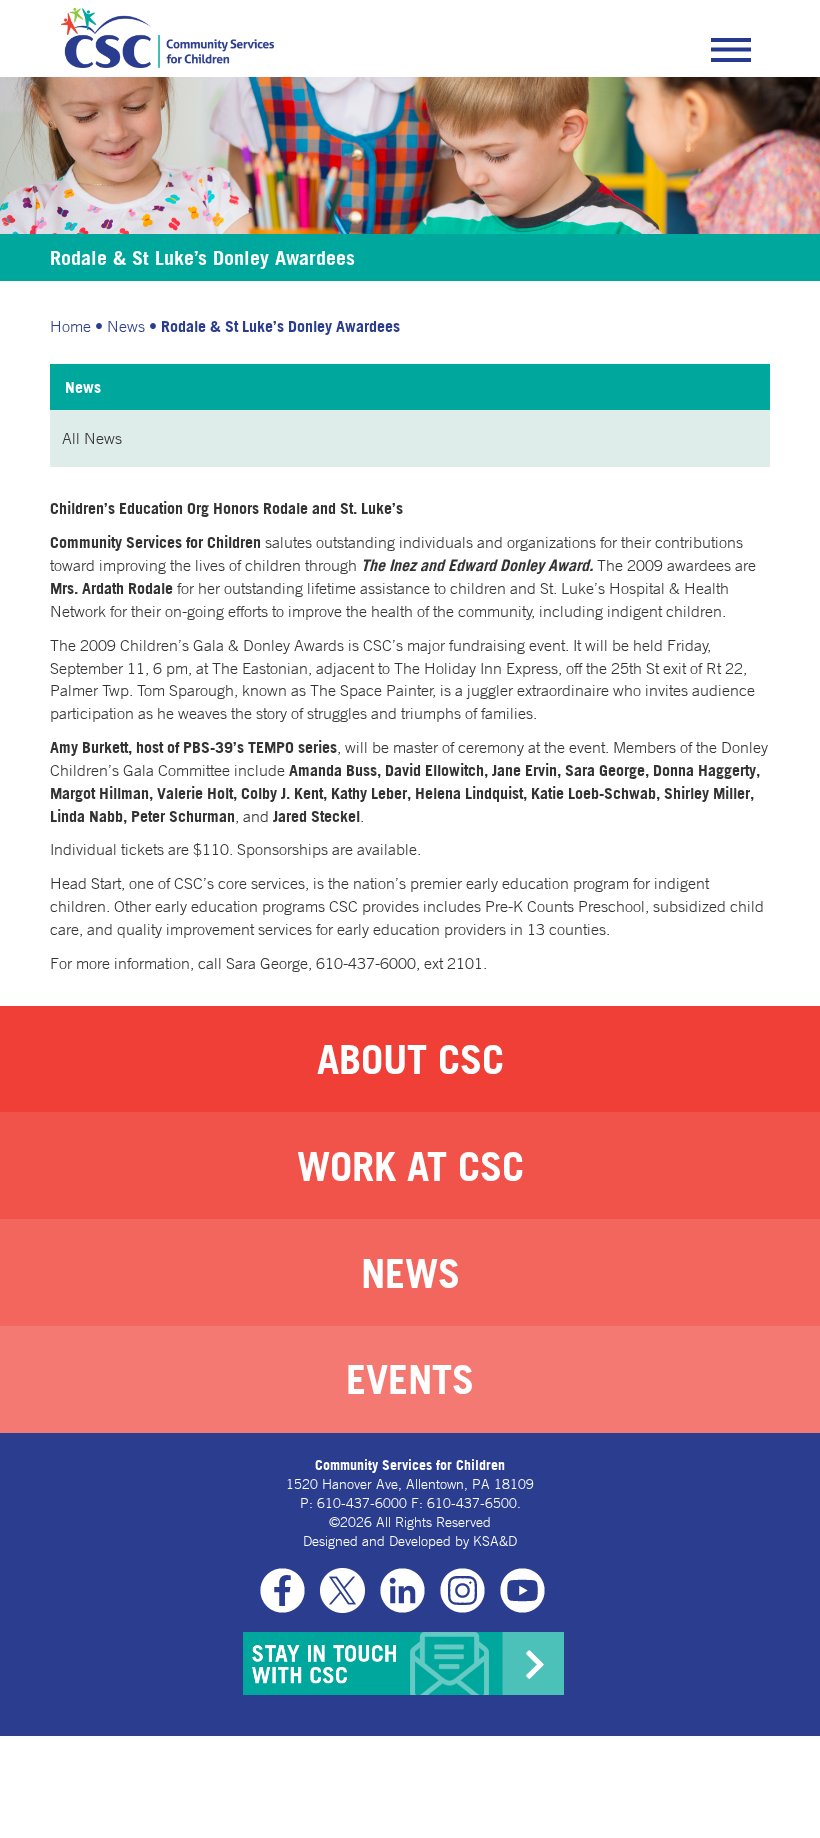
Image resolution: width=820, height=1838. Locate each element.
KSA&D (495, 1541)
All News (92, 438)
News (126, 326)
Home (70, 326)
